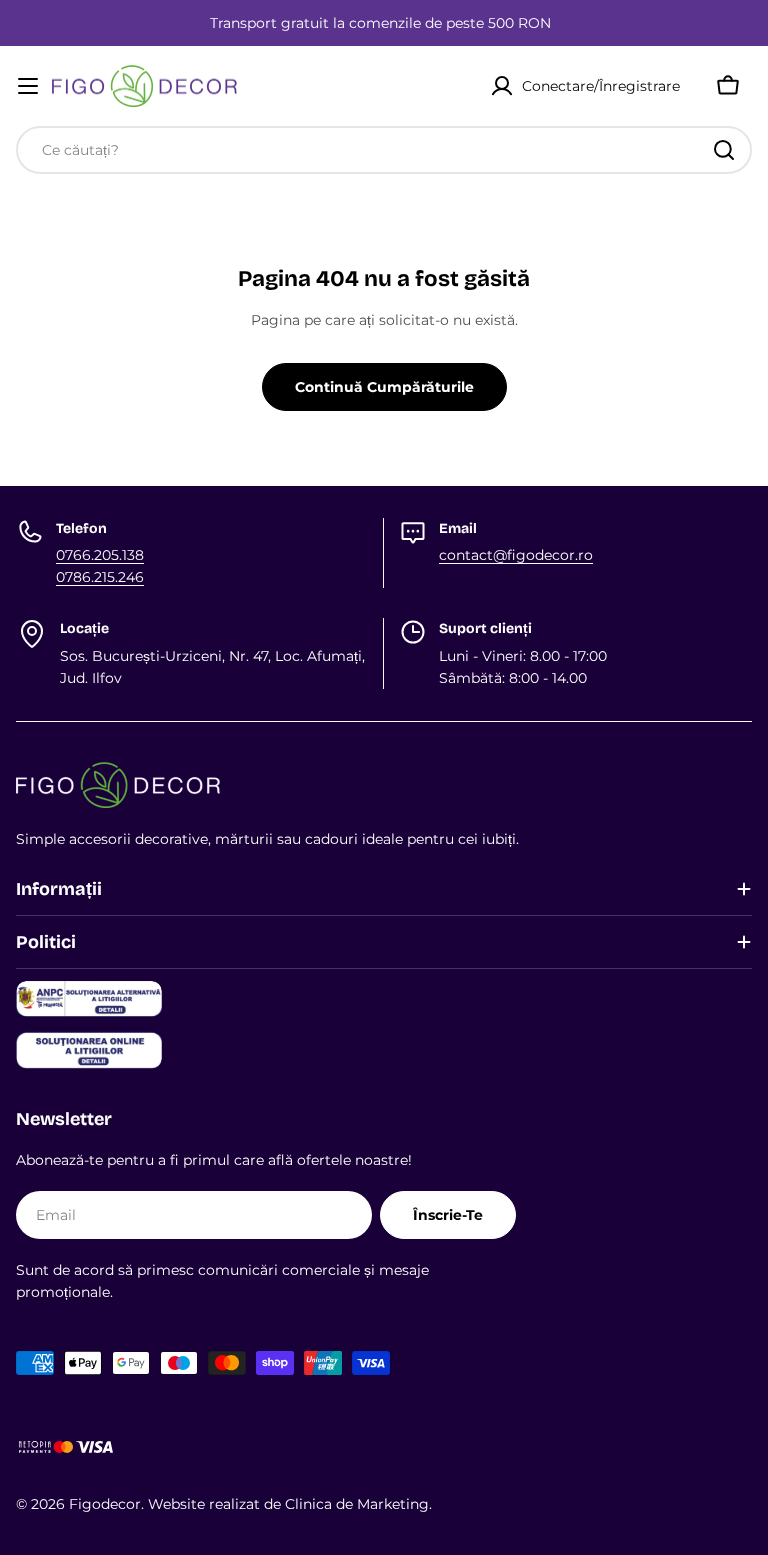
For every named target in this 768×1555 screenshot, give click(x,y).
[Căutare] (724, 150)
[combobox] (384, 150)
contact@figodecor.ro (516, 555)
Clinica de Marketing (357, 1504)
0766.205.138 (100, 555)
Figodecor (105, 1504)
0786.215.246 (100, 577)
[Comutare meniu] (28, 86)
